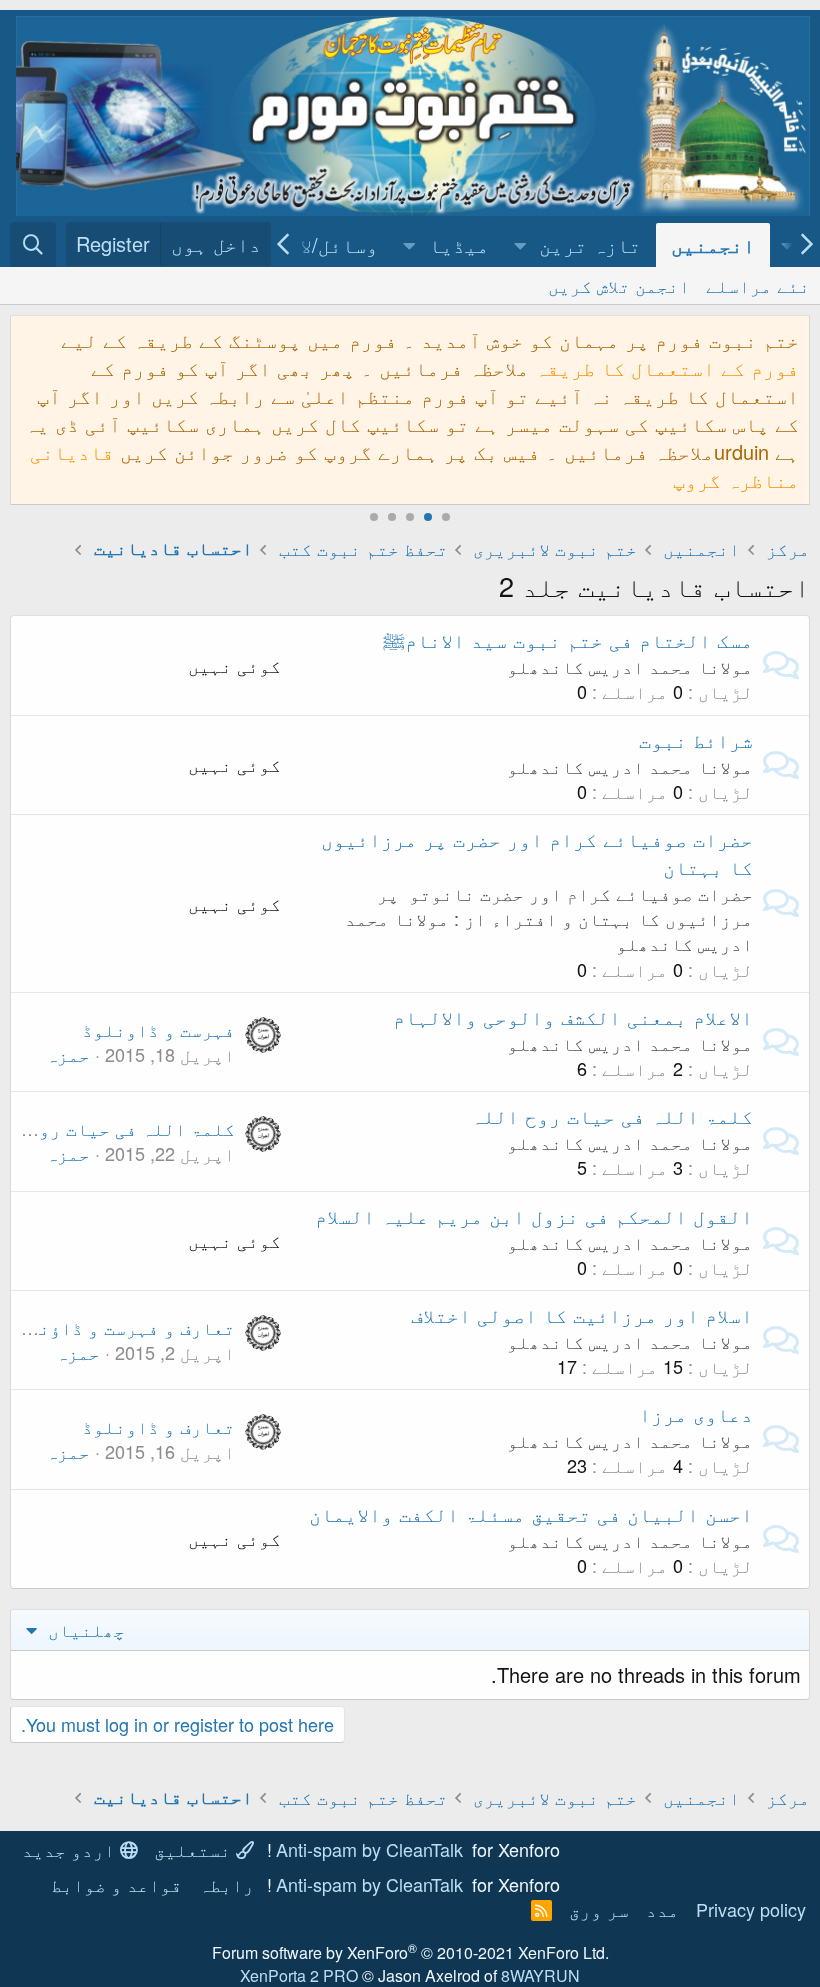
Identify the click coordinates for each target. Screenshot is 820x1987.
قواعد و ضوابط (116, 1884)
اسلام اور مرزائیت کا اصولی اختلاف (582, 1314)
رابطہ (226, 1884)
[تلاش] (33, 244)
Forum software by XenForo (410, 1952)
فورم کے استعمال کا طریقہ (667, 367)
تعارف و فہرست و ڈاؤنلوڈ (120, 1327)
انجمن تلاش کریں (619, 285)
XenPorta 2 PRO (299, 1975)
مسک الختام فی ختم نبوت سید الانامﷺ (568, 639)
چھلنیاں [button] (84, 1629)
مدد (662, 1909)
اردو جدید (71, 1849)
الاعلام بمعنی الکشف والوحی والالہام (573, 1016)
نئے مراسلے (758, 285)
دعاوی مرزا (696, 1413)
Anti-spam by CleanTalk (369, 1849)
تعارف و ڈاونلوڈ (158, 1426)
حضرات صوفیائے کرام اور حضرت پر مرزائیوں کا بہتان (537, 852)
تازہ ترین (590, 244)
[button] (521, 245)
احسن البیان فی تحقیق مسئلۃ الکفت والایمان (531, 1513)
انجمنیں (713, 244)
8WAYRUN (540, 1975)
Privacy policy (751, 1909)
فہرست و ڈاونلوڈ (158, 1029)
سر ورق (599, 1909)
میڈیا (459, 244)
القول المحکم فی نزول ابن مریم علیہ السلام (534, 1215)
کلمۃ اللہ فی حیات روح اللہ (612, 1115)
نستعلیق (195, 1849)
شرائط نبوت (696, 739)
